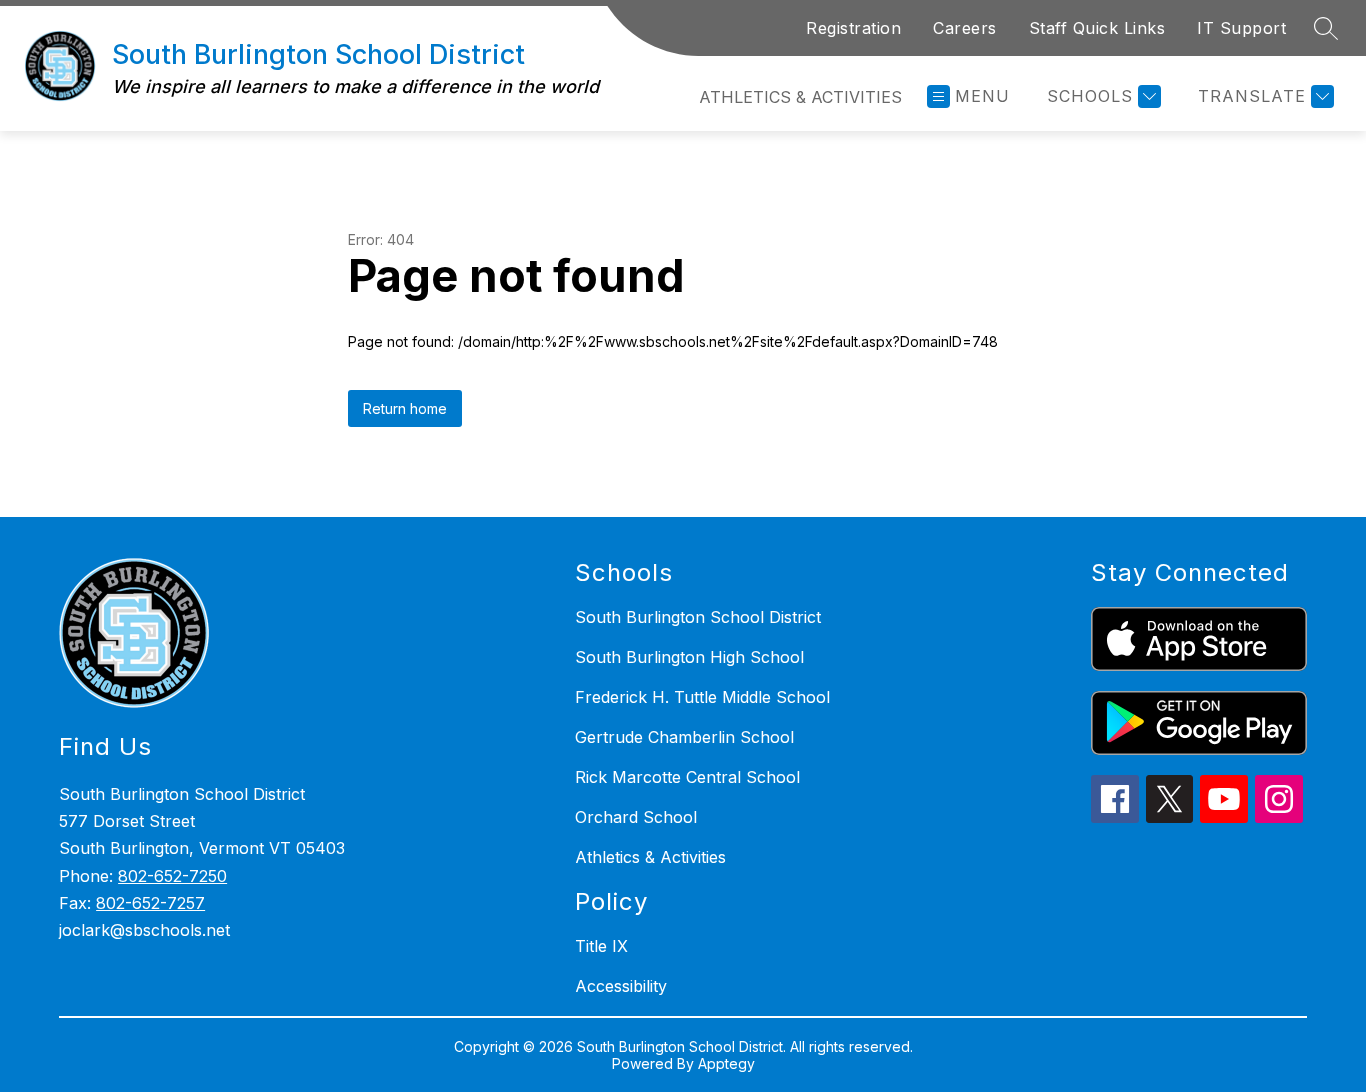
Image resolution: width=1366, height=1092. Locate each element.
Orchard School (636, 817)
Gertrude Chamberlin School (684, 737)
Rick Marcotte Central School (687, 777)
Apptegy (726, 1063)
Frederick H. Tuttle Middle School (702, 697)
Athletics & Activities (800, 97)
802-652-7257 (150, 903)
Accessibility (621, 986)
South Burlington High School (689, 657)
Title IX (601, 946)
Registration (853, 28)
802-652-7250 (172, 876)
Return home (405, 408)
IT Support (1241, 28)
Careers (965, 28)
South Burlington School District (698, 617)
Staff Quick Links (1097, 28)
